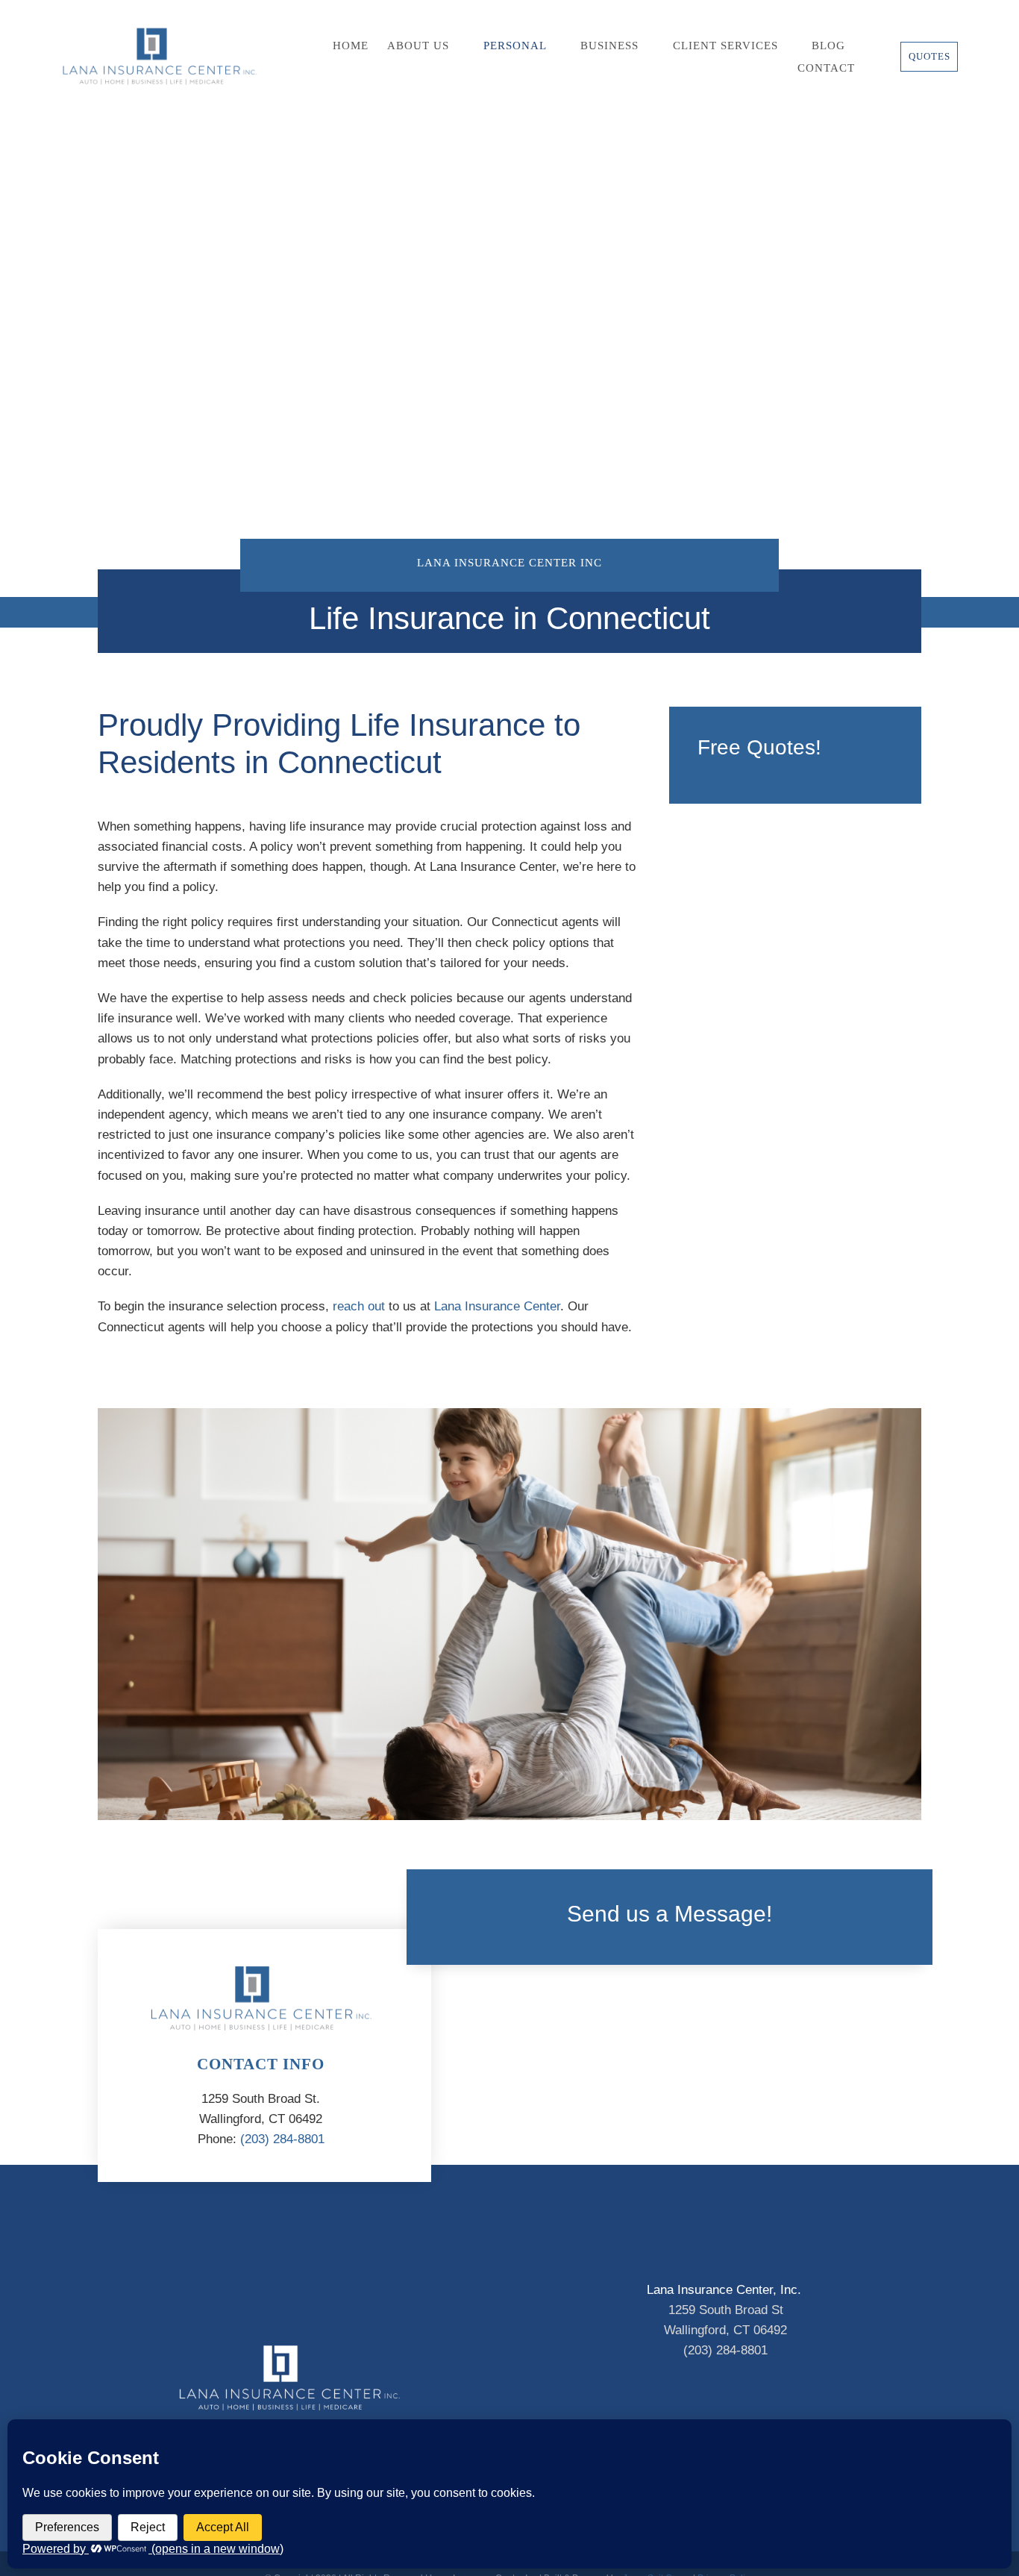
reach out (359, 1306)
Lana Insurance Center (497, 1306)
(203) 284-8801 (282, 2139)
